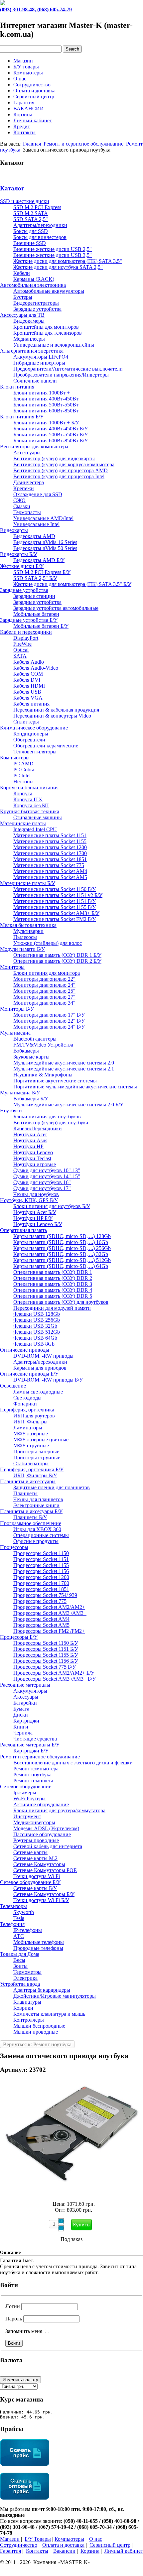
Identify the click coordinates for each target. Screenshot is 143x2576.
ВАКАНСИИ (29, 109)
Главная (32, 144)
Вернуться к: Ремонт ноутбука (37, 2044)
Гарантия (24, 103)
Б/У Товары (38, 2539)
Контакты (24, 132)
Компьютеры (28, 73)
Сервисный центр (34, 97)
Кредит (22, 126)
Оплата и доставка (34, 91)
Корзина (23, 114)
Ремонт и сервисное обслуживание (83, 144)
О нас (20, 79)
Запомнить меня (24, 2331)
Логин (13, 2306)
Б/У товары (26, 67)
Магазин (23, 61)
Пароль (14, 2319)
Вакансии (64, 2551)
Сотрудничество (32, 85)
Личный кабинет (33, 120)
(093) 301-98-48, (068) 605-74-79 (36, 9)
